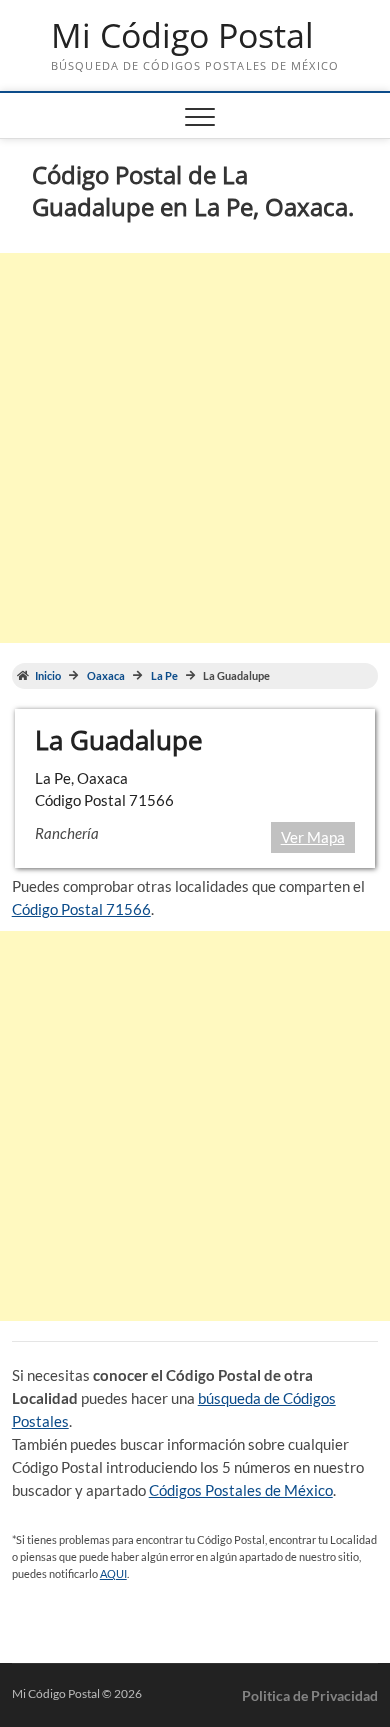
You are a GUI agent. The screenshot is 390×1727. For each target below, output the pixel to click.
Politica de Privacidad (310, 1695)
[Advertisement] (195, 448)
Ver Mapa (313, 837)
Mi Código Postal (182, 36)
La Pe (164, 676)
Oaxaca (106, 676)
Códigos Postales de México (241, 1490)
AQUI (113, 1573)
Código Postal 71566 (81, 909)
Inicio (48, 676)
